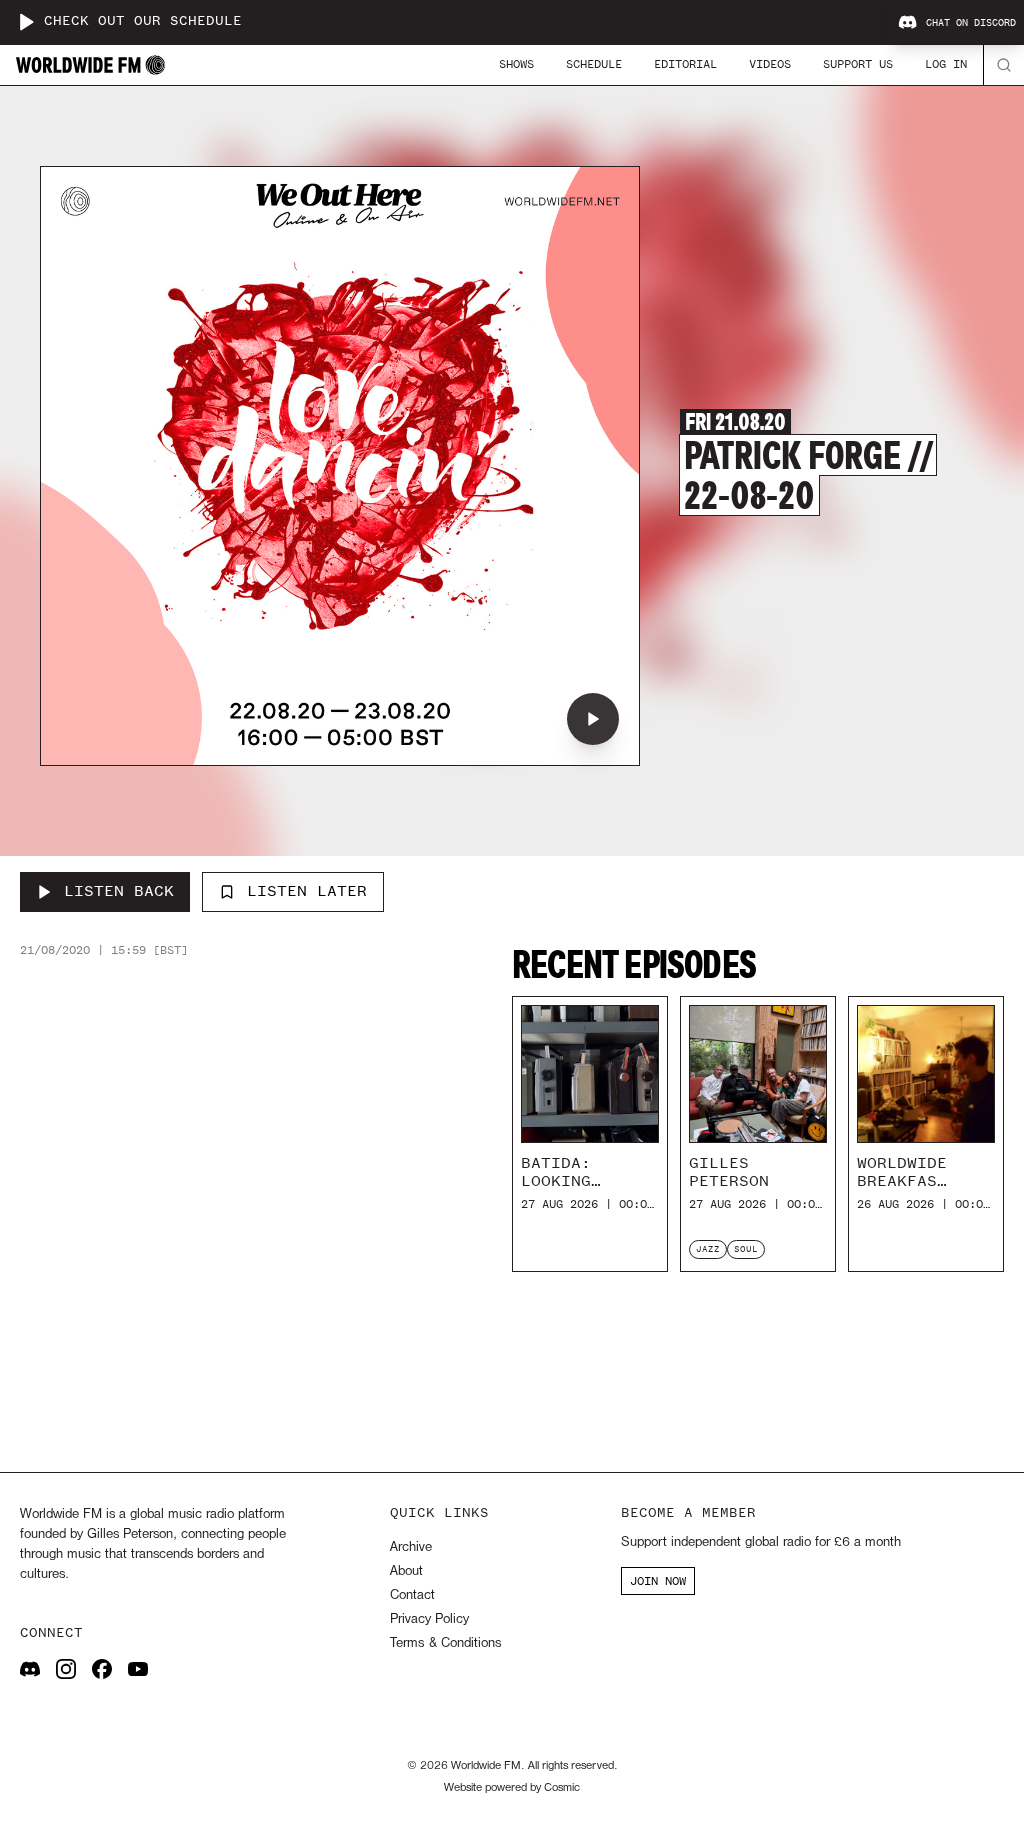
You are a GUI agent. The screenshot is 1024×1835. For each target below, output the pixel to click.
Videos (770, 64)
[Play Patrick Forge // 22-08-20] (593, 719)
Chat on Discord (971, 23)
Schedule (594, 64)
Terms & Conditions (445, 1643)
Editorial (685, 64)
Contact (412, 1595)
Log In (946, 64)
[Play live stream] (26, 22)
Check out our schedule (143, 21)
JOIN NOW (658, 1581)
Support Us (858, 64)
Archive (411, 1547)
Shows (516, 64)
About (406, 1571)
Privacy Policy (429, 1619)
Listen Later (307, 891)
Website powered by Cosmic (512, 1788)
